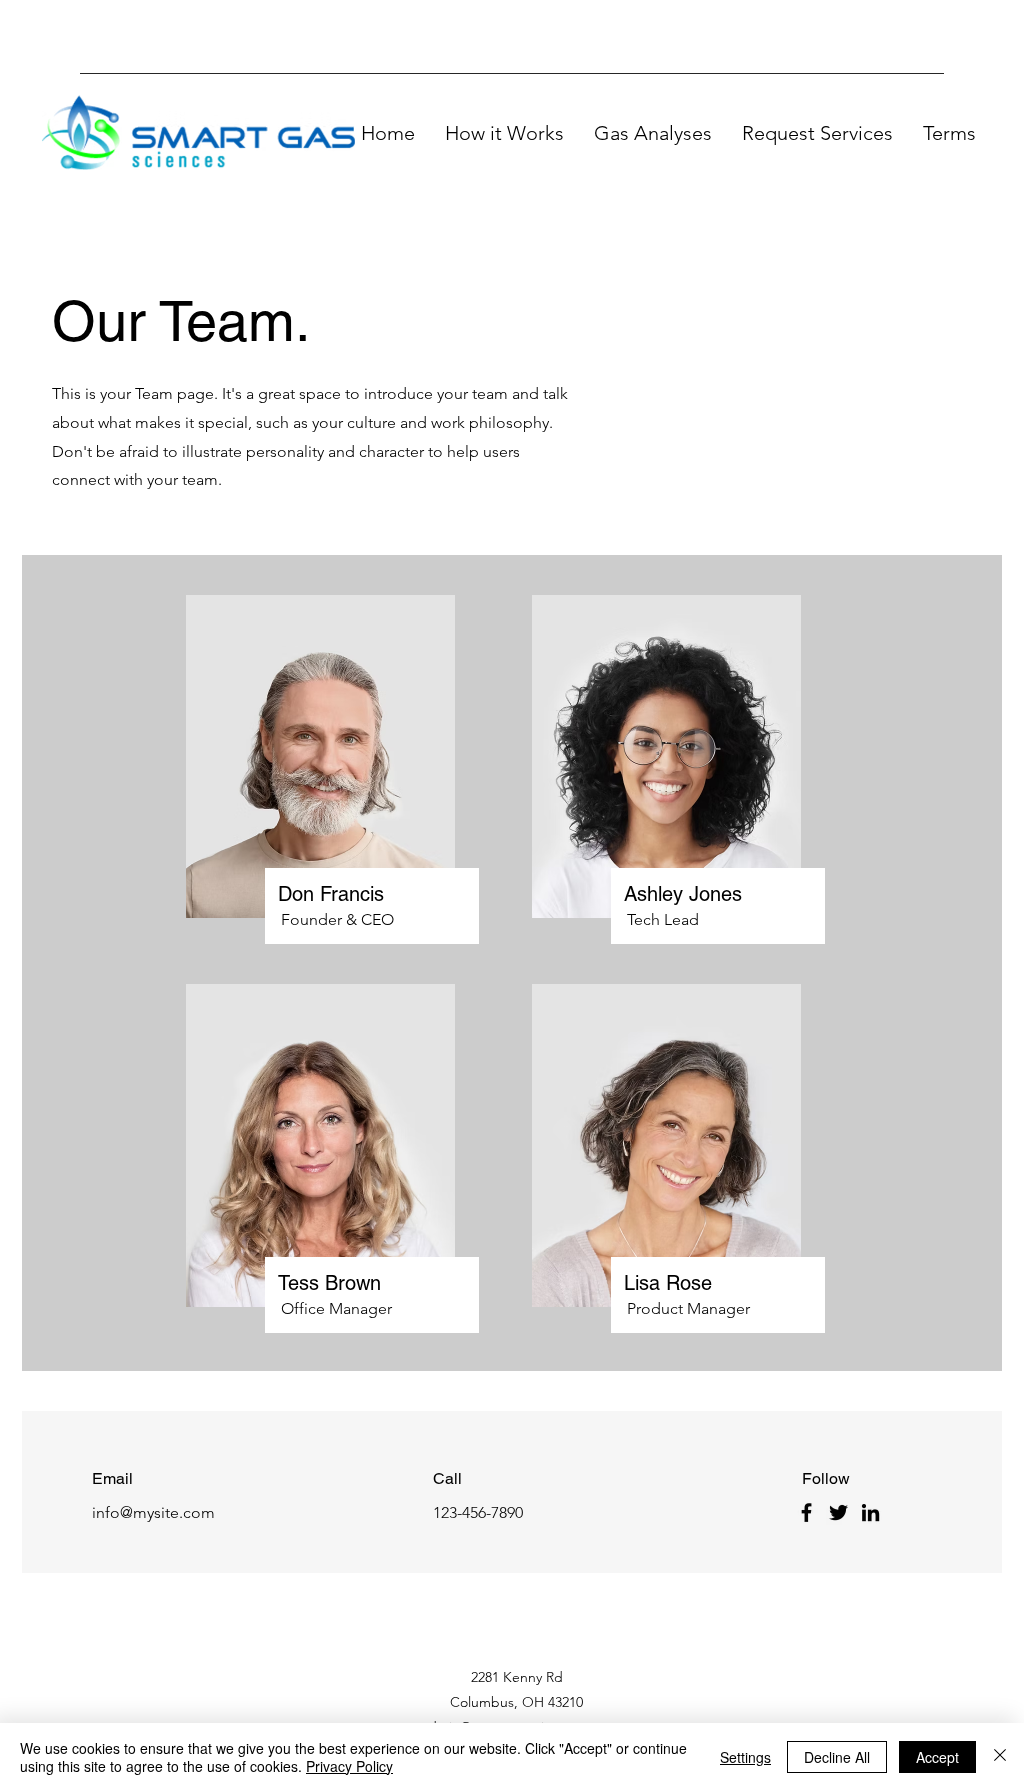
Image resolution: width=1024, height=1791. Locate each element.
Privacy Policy (349, 1766)
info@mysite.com (153, 1512)
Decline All (837, 1757)
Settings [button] (745, 1757)
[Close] (1000, 1757)
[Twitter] (838, 1512)
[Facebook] (806, 1512)
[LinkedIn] (870, 1512)
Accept (937, 1757)
